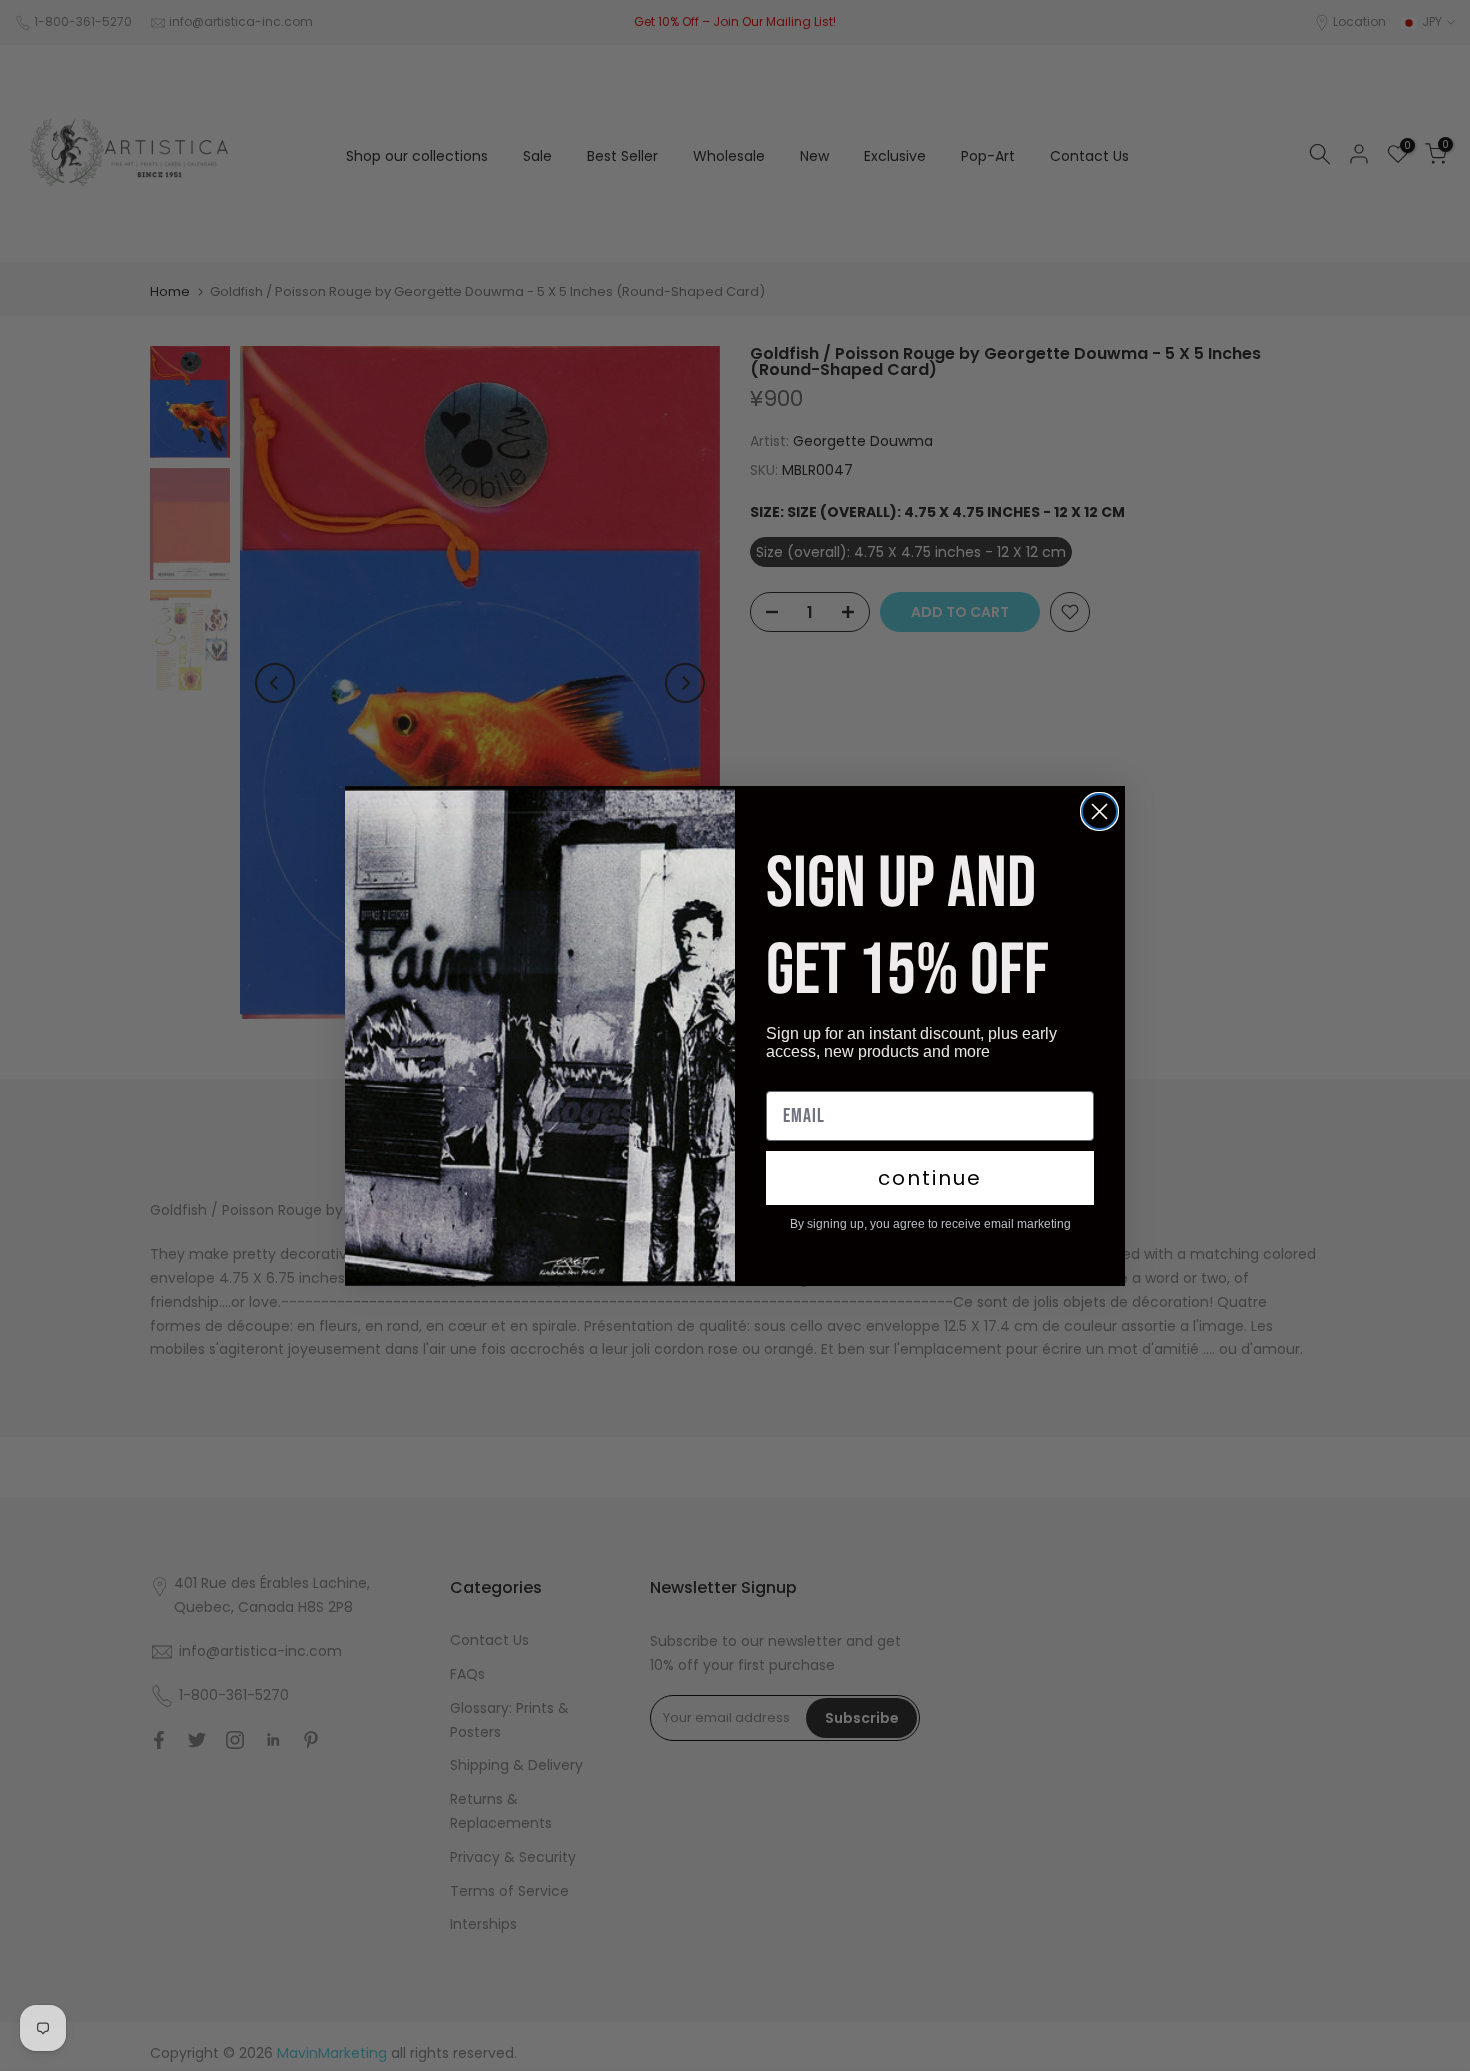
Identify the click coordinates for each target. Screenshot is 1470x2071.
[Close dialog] (1099, 811)
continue (930, 1178)
